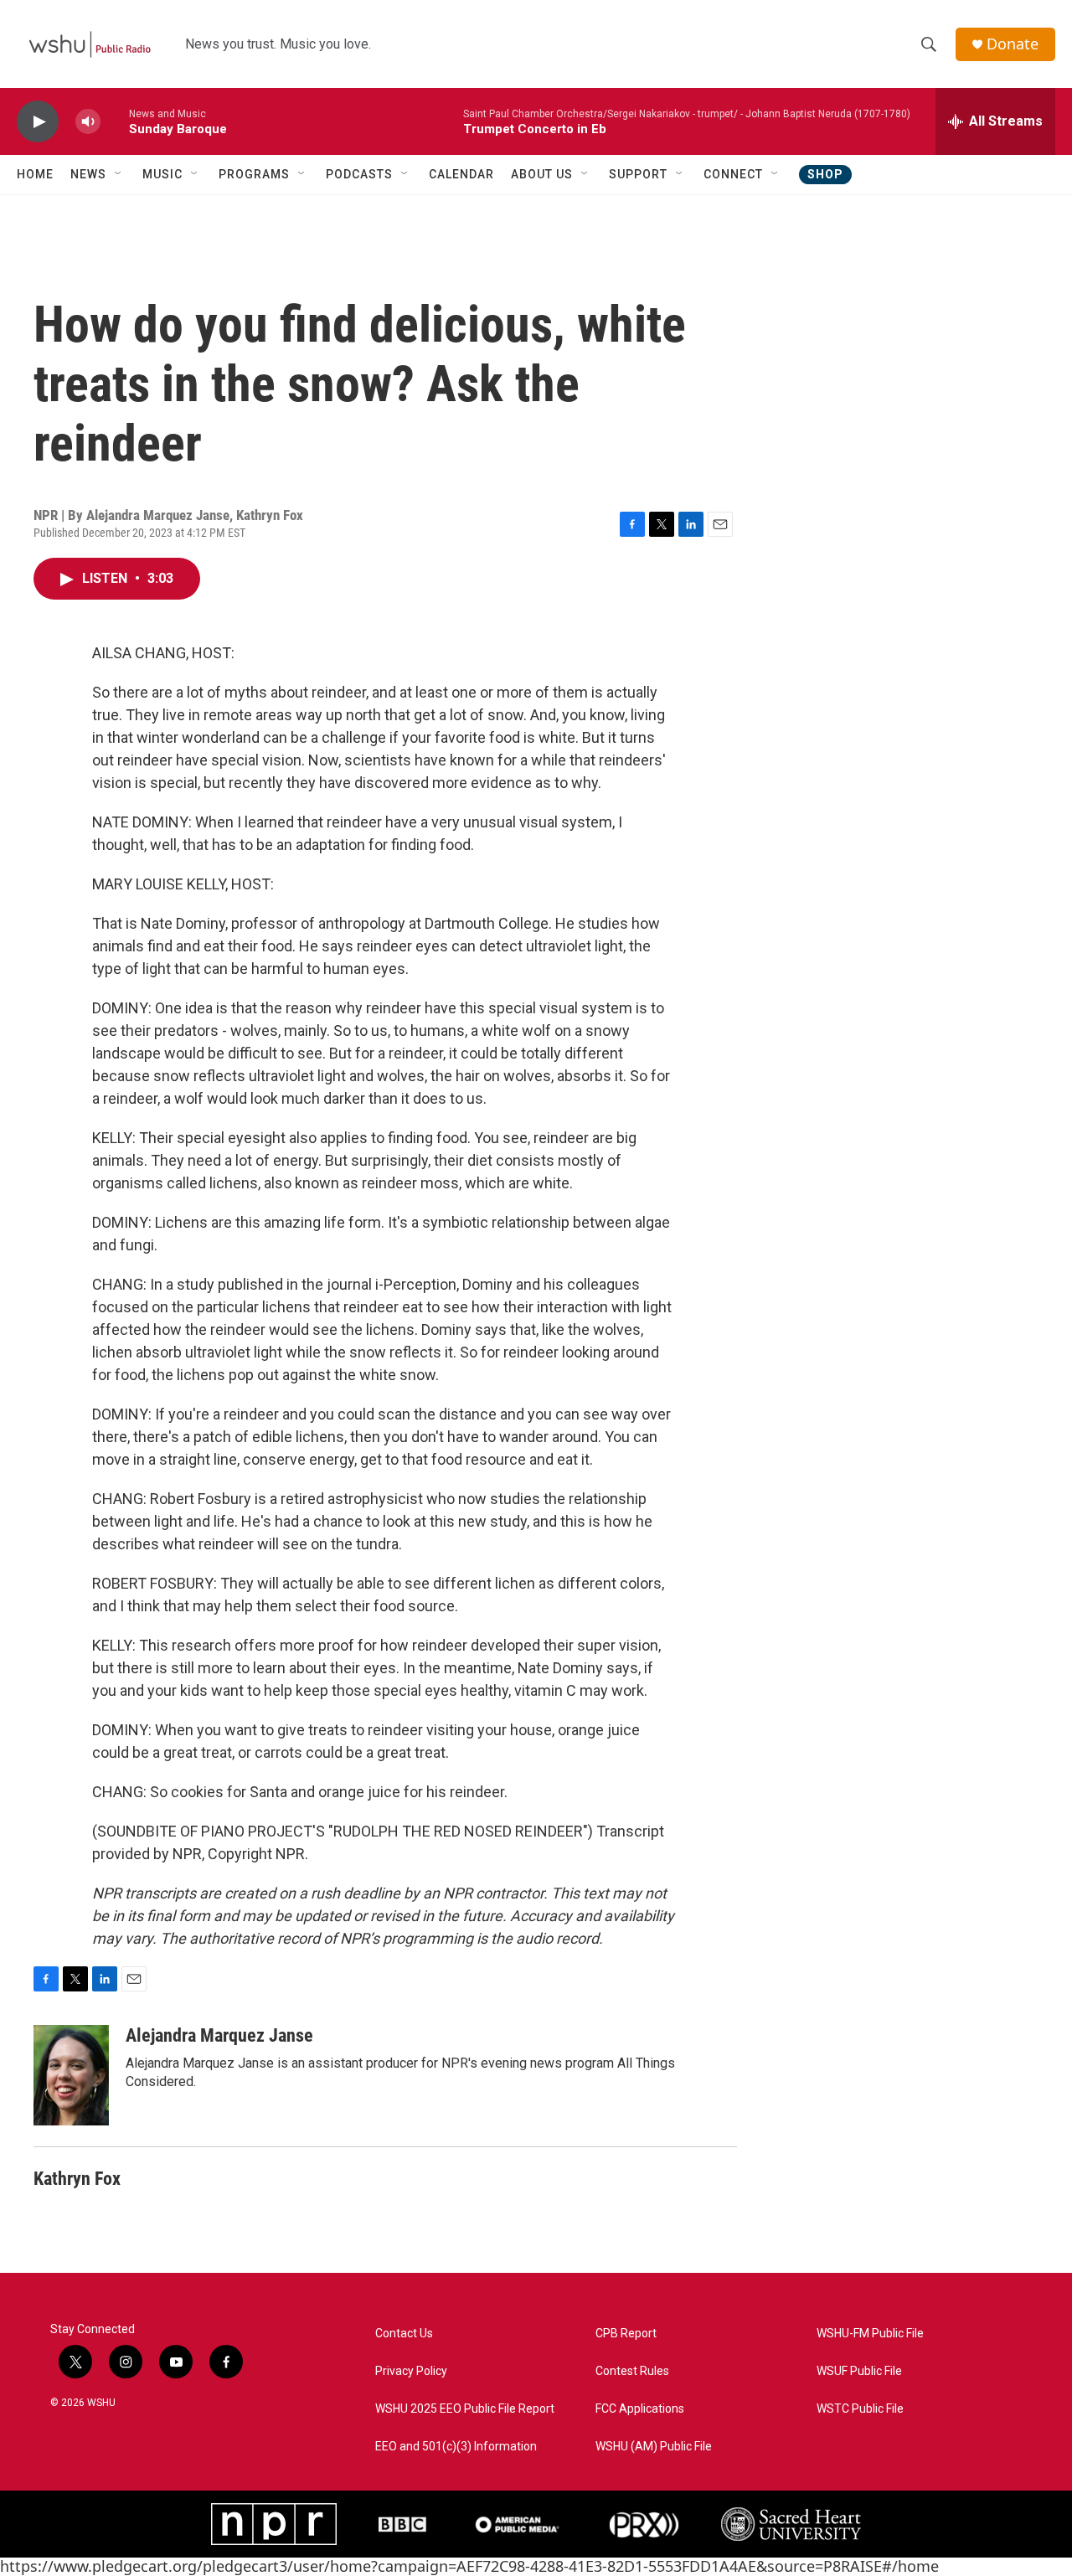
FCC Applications (640, 2409)
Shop (825, 174)
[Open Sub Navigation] (119, 174)
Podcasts (359, 174)
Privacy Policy (411, 2371)
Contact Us (404, 2334)
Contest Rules (632, 2371)
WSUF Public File (859, 2371)
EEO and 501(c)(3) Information (456, 2447)
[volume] (88, 122)
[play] (38, 122)
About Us (542, 174)
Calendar (461, 174)
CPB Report (626, 2334)
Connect (733, 174)
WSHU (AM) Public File (654, 2447)
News (88, 174)
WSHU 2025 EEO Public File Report (465, 2409)
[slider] (115, 121)
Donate (1013, 44)
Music (162, 174)
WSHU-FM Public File (870, 2334)
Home (35, 174)
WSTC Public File (860, 2409)
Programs (254, 174)
